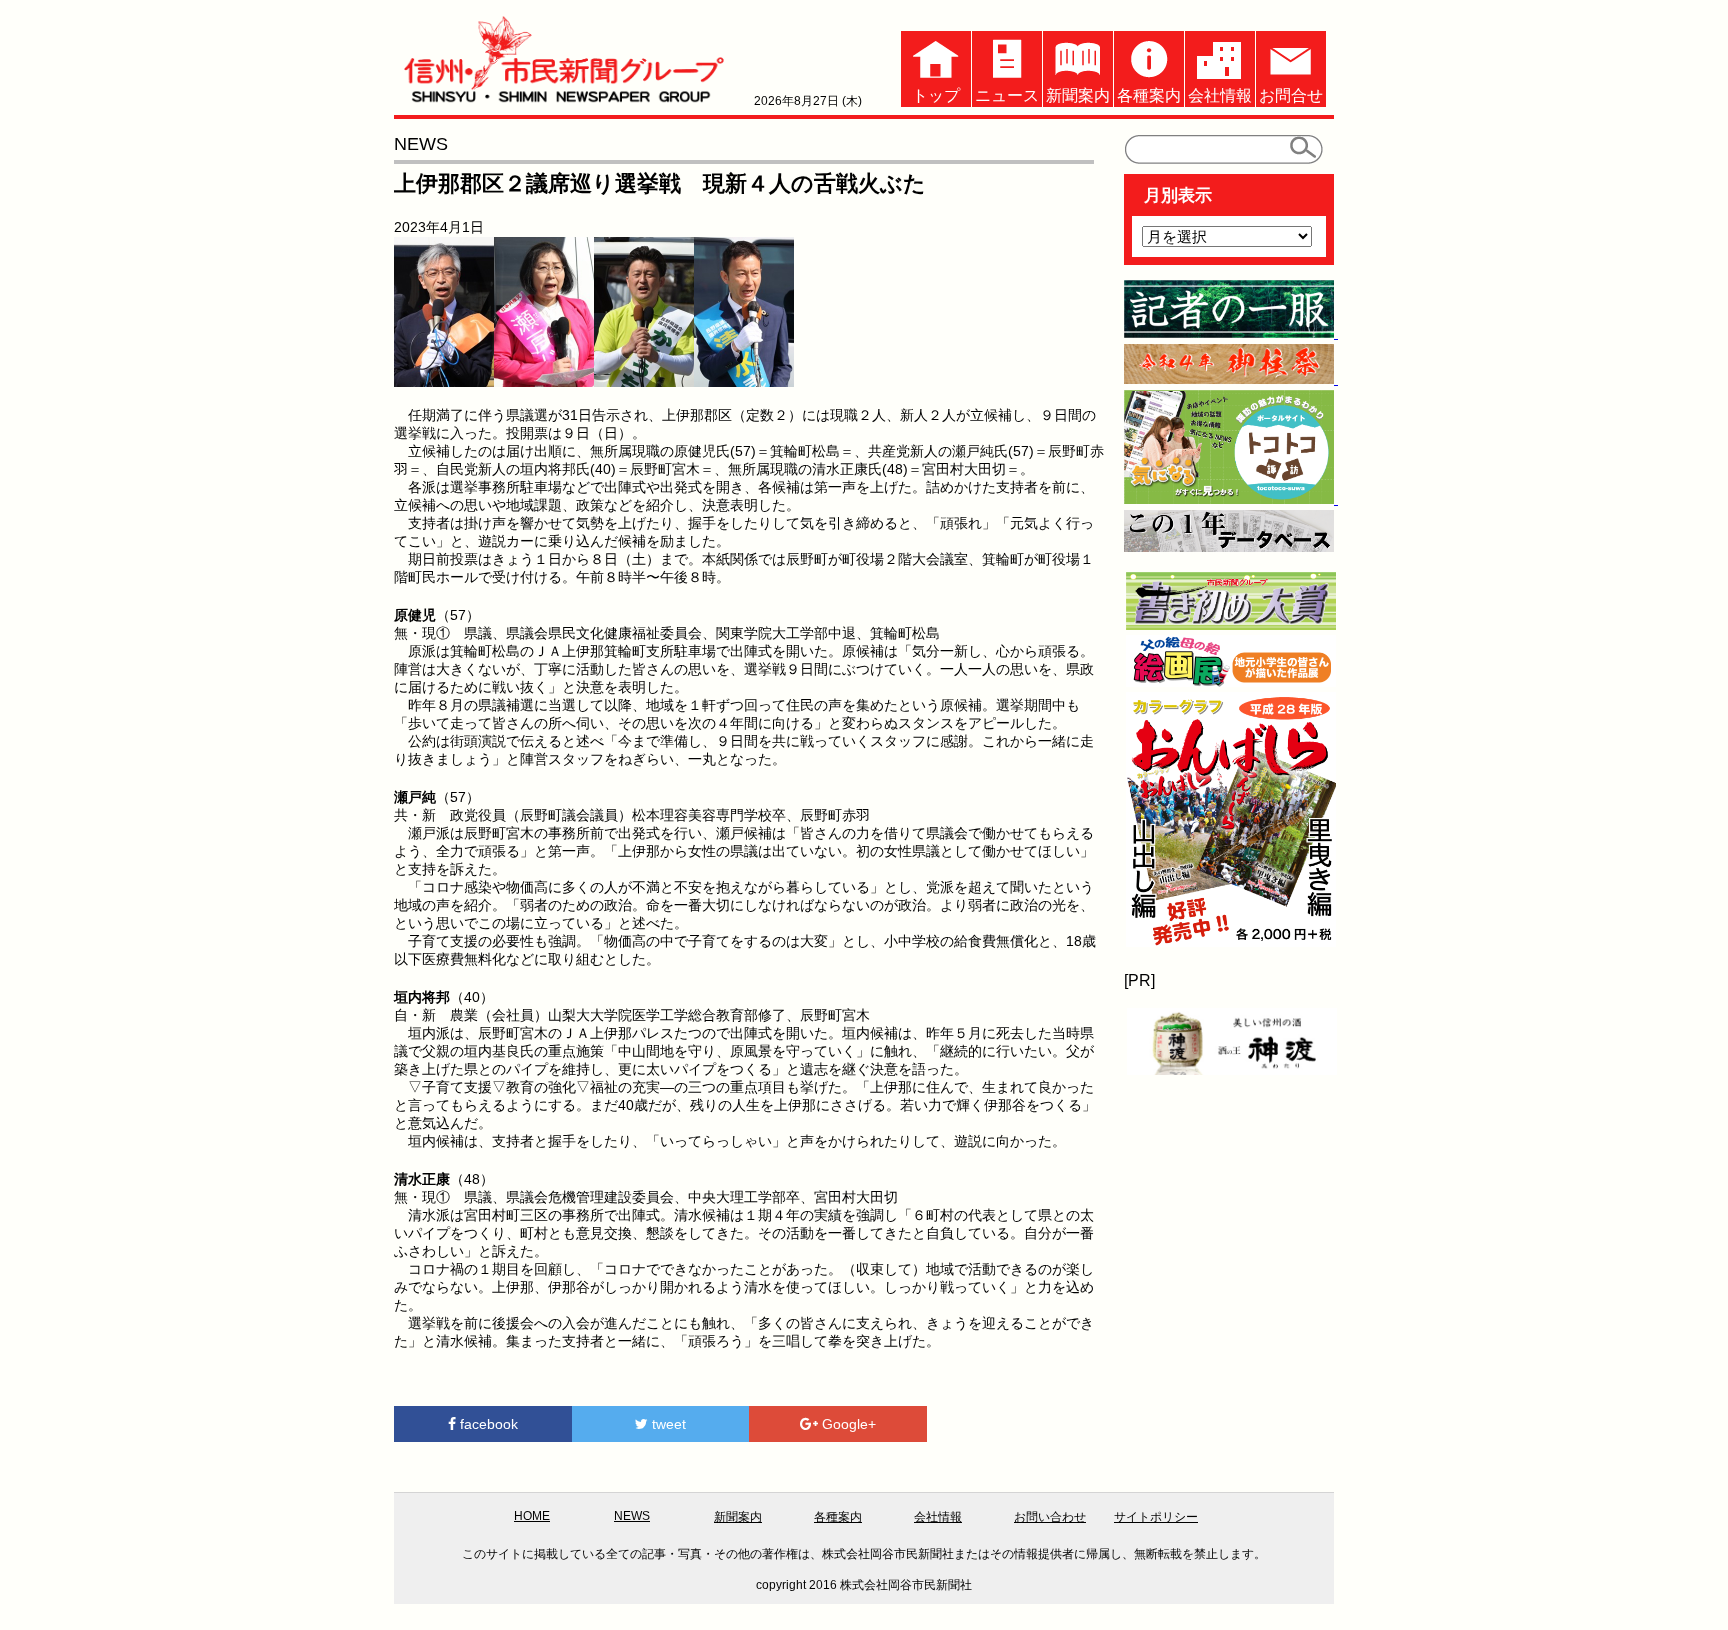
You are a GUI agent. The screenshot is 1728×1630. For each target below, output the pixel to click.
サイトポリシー (1156, 1517)
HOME (532, 1516)
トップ (936, 95)
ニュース (1007, 95)
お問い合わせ (1050, 1517)
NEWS (632, 1516)
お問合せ (1291, 95)
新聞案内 (1078, 95)
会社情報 (1220, 95)
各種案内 (1149, 95)
